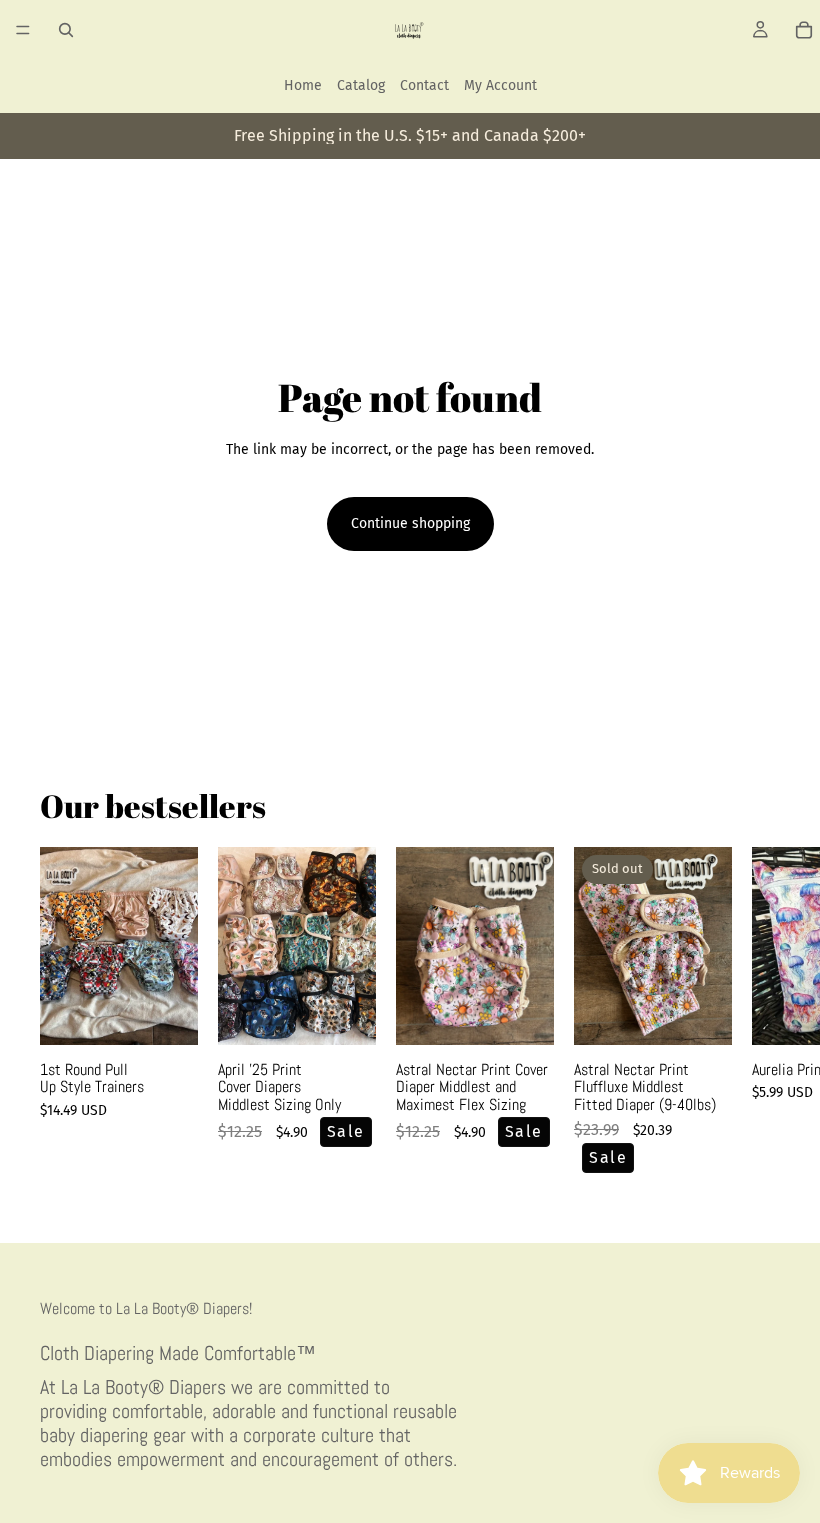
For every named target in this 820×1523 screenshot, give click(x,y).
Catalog (361, 85)
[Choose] (167, 1014)
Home (303, 85)
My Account (500, 85)
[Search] (66, 30)
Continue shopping (410, 523)
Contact (424, 85)
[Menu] (23, 30)
